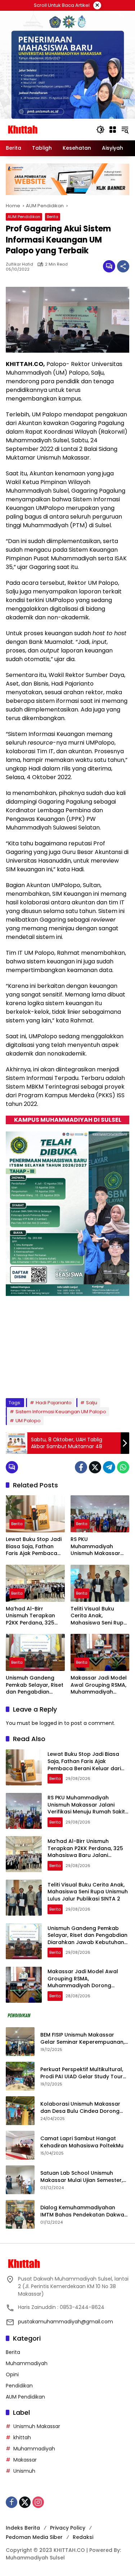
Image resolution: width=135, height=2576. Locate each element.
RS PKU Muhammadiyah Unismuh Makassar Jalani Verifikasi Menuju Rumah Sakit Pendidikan (97, 1547)
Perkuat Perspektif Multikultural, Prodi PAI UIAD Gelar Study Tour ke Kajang (82, 2073)
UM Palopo (28, 1421)
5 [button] (68, 1378)
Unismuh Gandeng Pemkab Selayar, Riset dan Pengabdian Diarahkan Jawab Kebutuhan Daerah (35, 1685)
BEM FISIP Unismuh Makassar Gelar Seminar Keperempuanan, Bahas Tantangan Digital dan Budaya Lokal (82, 2039)
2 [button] (39, 1378)
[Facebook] (81, 1467)
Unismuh (24, 2471)
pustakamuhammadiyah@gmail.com (66, 2322)
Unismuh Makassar (37, 2426)
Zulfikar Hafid (19, 264)
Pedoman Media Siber (34, 2537)
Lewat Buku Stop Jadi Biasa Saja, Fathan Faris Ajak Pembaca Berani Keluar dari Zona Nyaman (34, 1547)
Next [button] (119, 1379)
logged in (51, 1723)
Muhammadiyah (27, 2363)
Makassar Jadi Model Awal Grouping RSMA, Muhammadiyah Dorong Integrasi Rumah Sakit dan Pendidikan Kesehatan (100, 1685)
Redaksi (83, 2537)
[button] (100, 130)
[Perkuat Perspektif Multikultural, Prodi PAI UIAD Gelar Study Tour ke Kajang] (20, 2076)
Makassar (25, 2460)
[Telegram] (109, 1467)
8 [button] (97, 1378)
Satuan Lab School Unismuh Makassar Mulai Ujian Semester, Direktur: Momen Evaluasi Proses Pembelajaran (82, 2177)
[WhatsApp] (123, 1467)
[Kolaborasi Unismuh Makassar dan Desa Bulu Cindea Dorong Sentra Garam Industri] (20, 2111)
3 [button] (49, 1378)
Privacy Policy (68, 2528)
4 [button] (58, 1378)
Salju (92, 1403)
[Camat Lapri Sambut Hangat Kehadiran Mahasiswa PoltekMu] (20, 2145)
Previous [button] (106, 1379)
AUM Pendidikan (24, 217)
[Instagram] (38, 2502)
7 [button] (87, 1378)
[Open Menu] (113, 130)
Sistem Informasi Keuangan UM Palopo (61, 1412)
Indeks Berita (23, 2528)
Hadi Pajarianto (54, 1403)
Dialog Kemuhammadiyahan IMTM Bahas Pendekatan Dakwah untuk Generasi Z (84, 2211)
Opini (12, 2374)
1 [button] (29, 1378)
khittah (22, 2437)
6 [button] (78, 1378)
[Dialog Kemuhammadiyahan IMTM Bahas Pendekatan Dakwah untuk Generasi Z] (20, 2214)
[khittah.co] (47, 129)
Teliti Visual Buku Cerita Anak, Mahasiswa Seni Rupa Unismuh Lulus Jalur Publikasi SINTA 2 (99, 1616)
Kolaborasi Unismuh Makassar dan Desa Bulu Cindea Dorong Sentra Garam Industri (80, 2108)
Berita (53, 217)
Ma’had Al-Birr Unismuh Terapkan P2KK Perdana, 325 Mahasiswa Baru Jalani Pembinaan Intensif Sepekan (30, 1616)
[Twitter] (95, 1467)
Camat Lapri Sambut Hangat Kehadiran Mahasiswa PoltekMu (83, 2142)
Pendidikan (19, 2386)
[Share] (123, 266)
